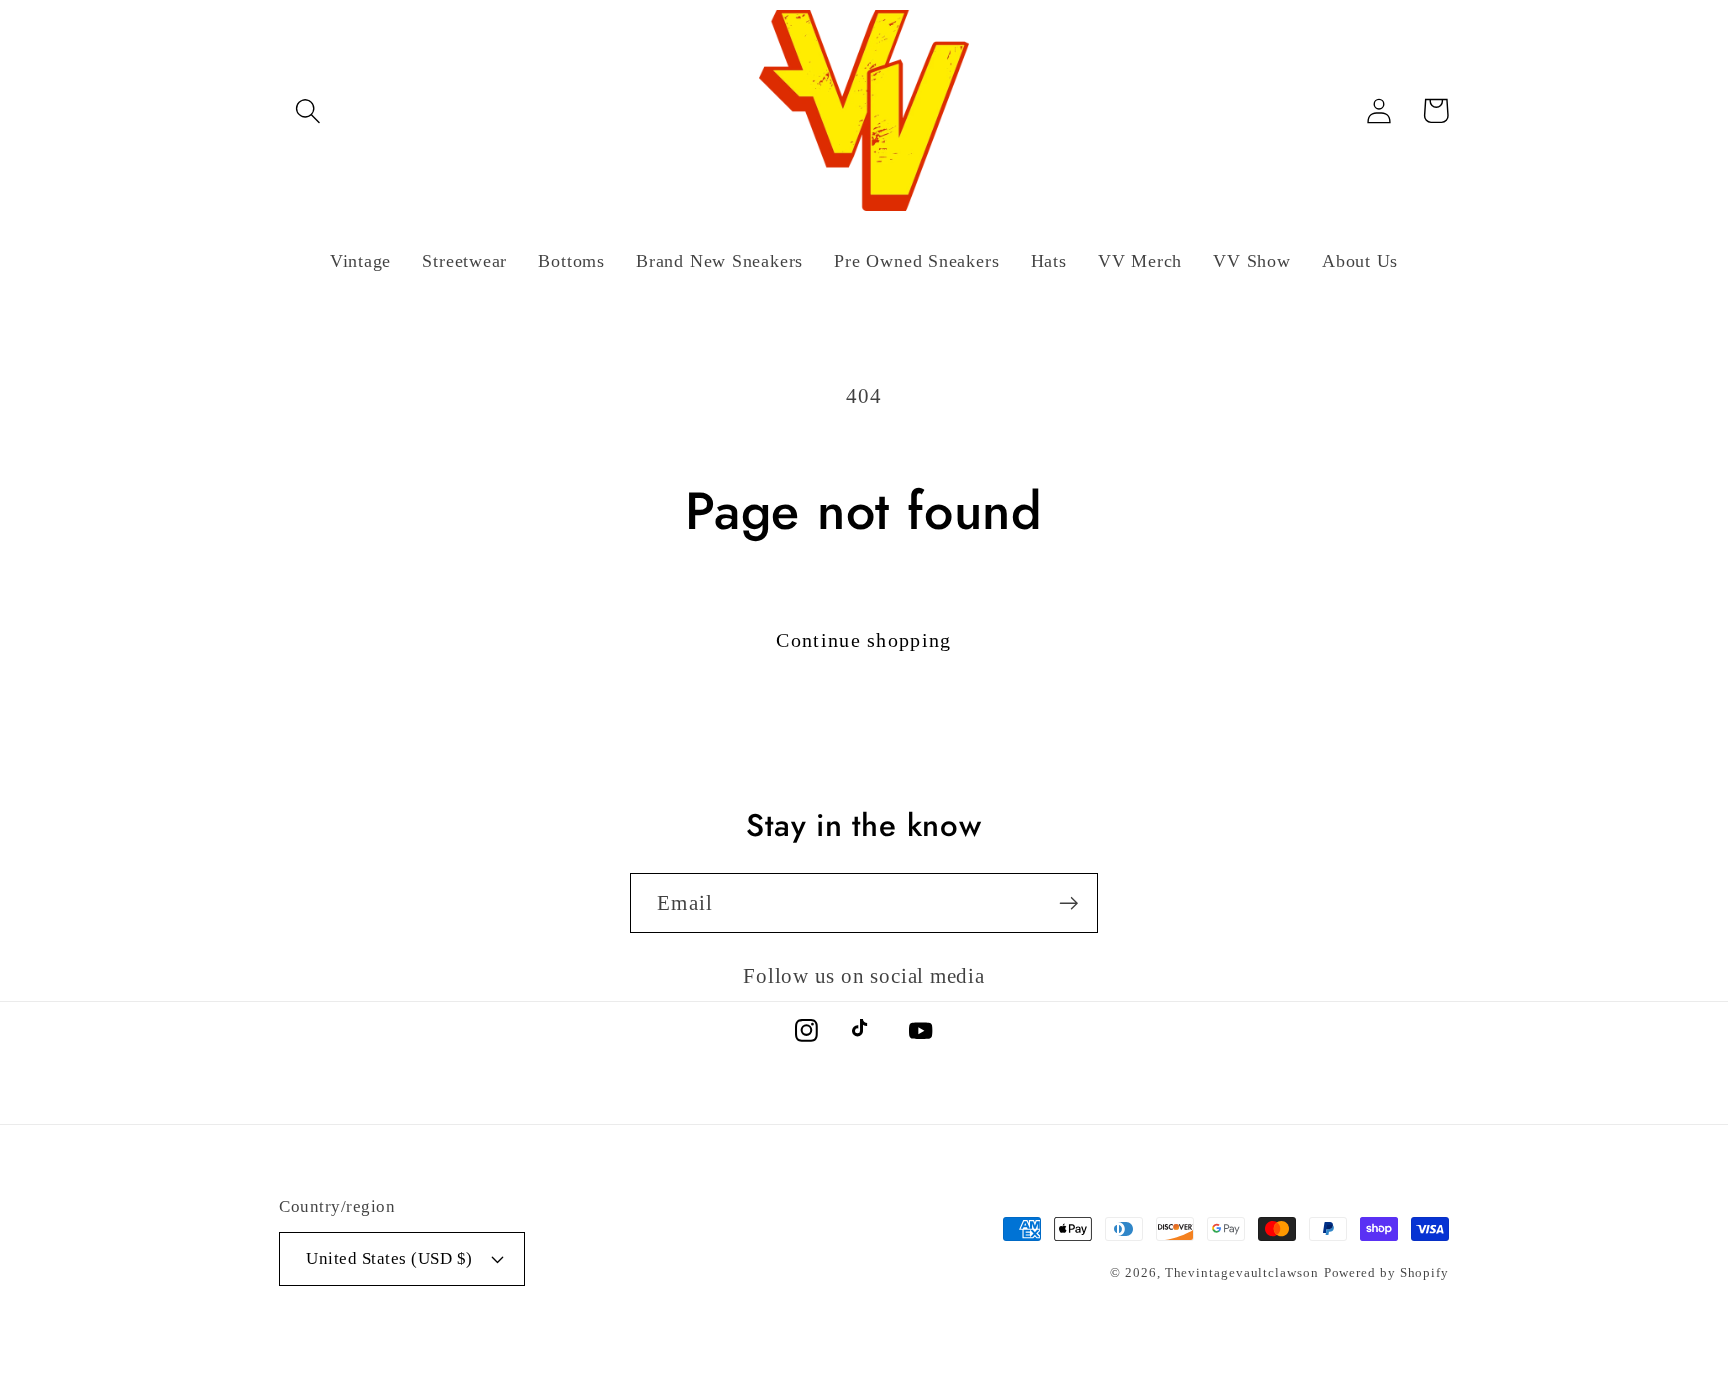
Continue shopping (863, 640)
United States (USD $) (389, 1258)
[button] (307, 110)
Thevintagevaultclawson (1242, 1272)
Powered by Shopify (1386, 1272)
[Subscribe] (1068, 903)
